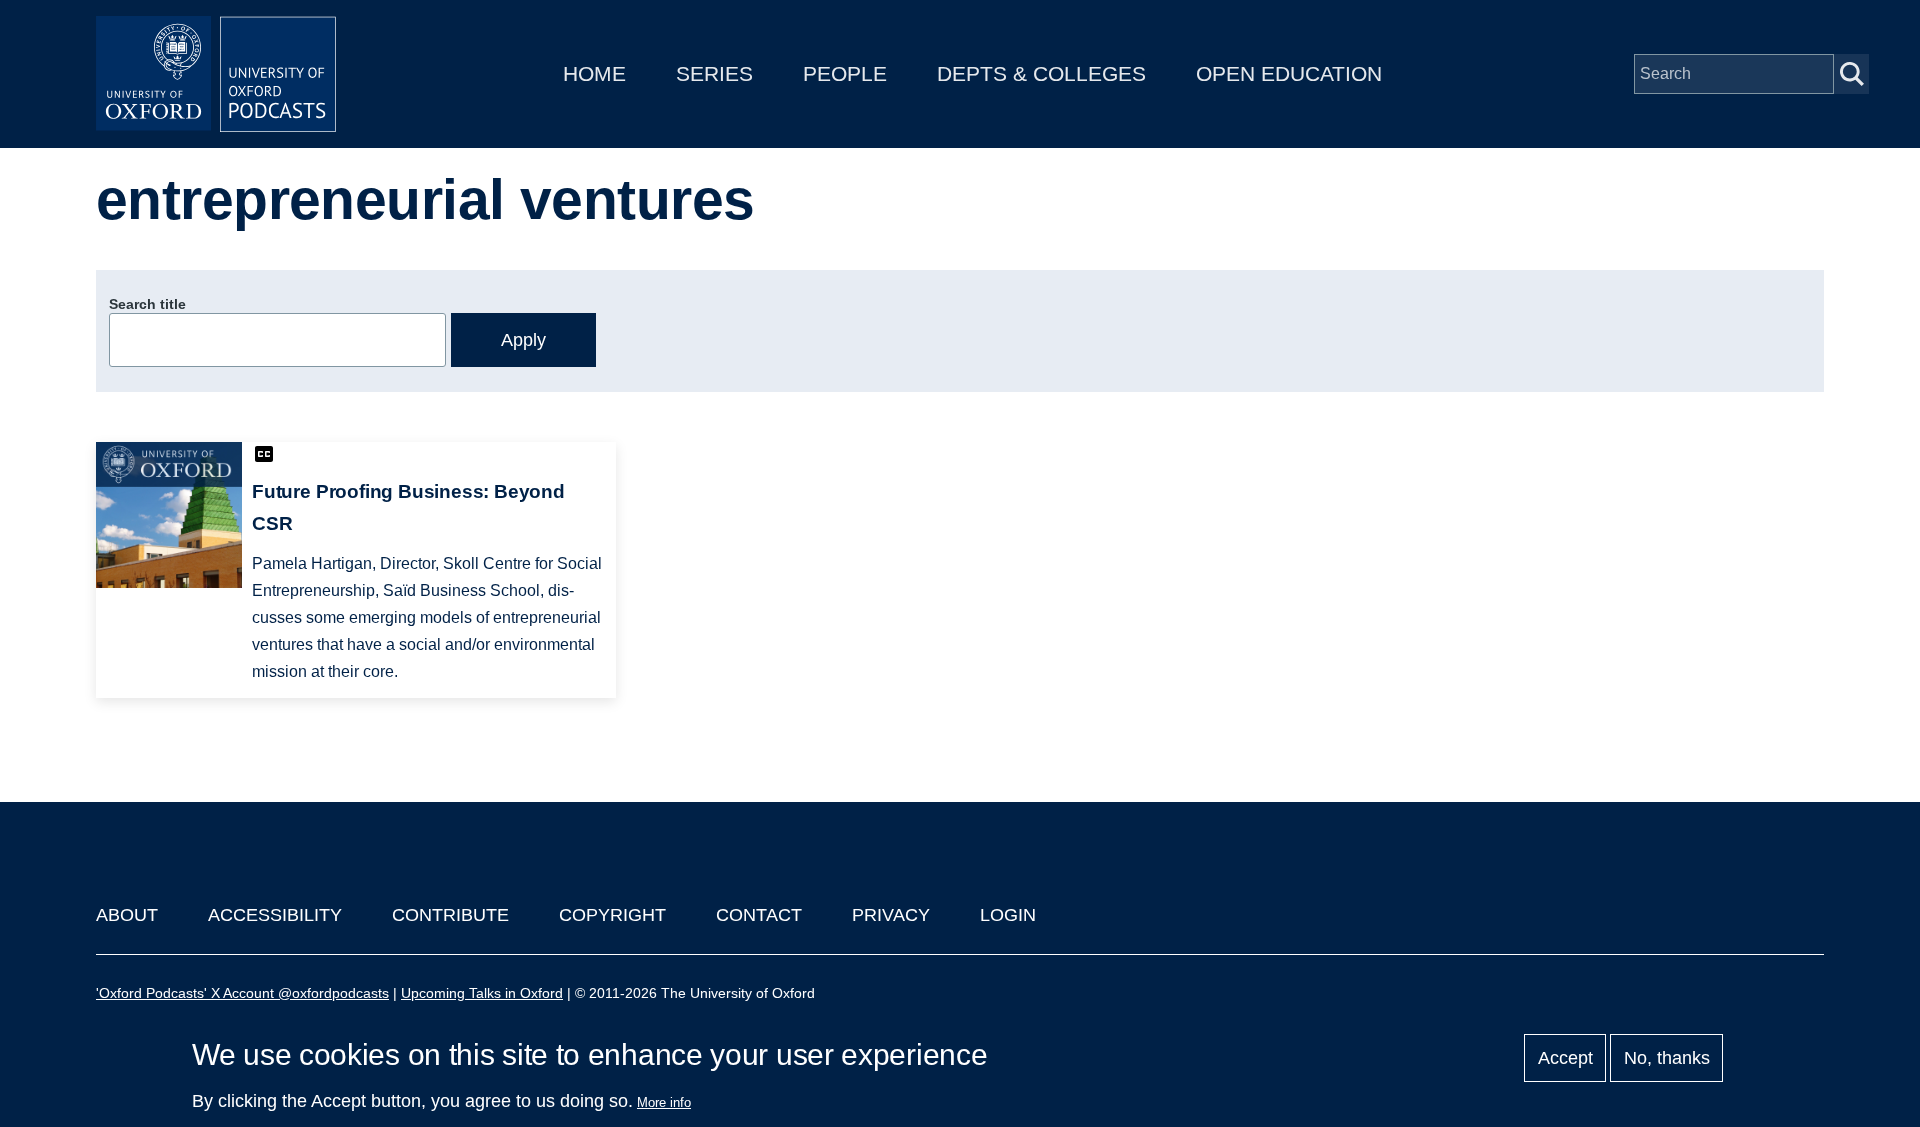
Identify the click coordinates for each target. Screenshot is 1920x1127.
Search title (147, 304)
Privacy (891, 915)
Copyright (612, 915)
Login (1008, 915)
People (845, 73)
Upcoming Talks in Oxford (482, 993)
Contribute (450, 915)
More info (664, 1102)
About (127, 915)
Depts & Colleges (1041, 73)
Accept (1565, 1058)
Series (714, 73)
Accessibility (275, 915)
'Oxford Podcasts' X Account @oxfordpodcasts (242, 993)
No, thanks (1667, 1058)
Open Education (1289, 73)
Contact (759, 915)
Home (594, 73)
